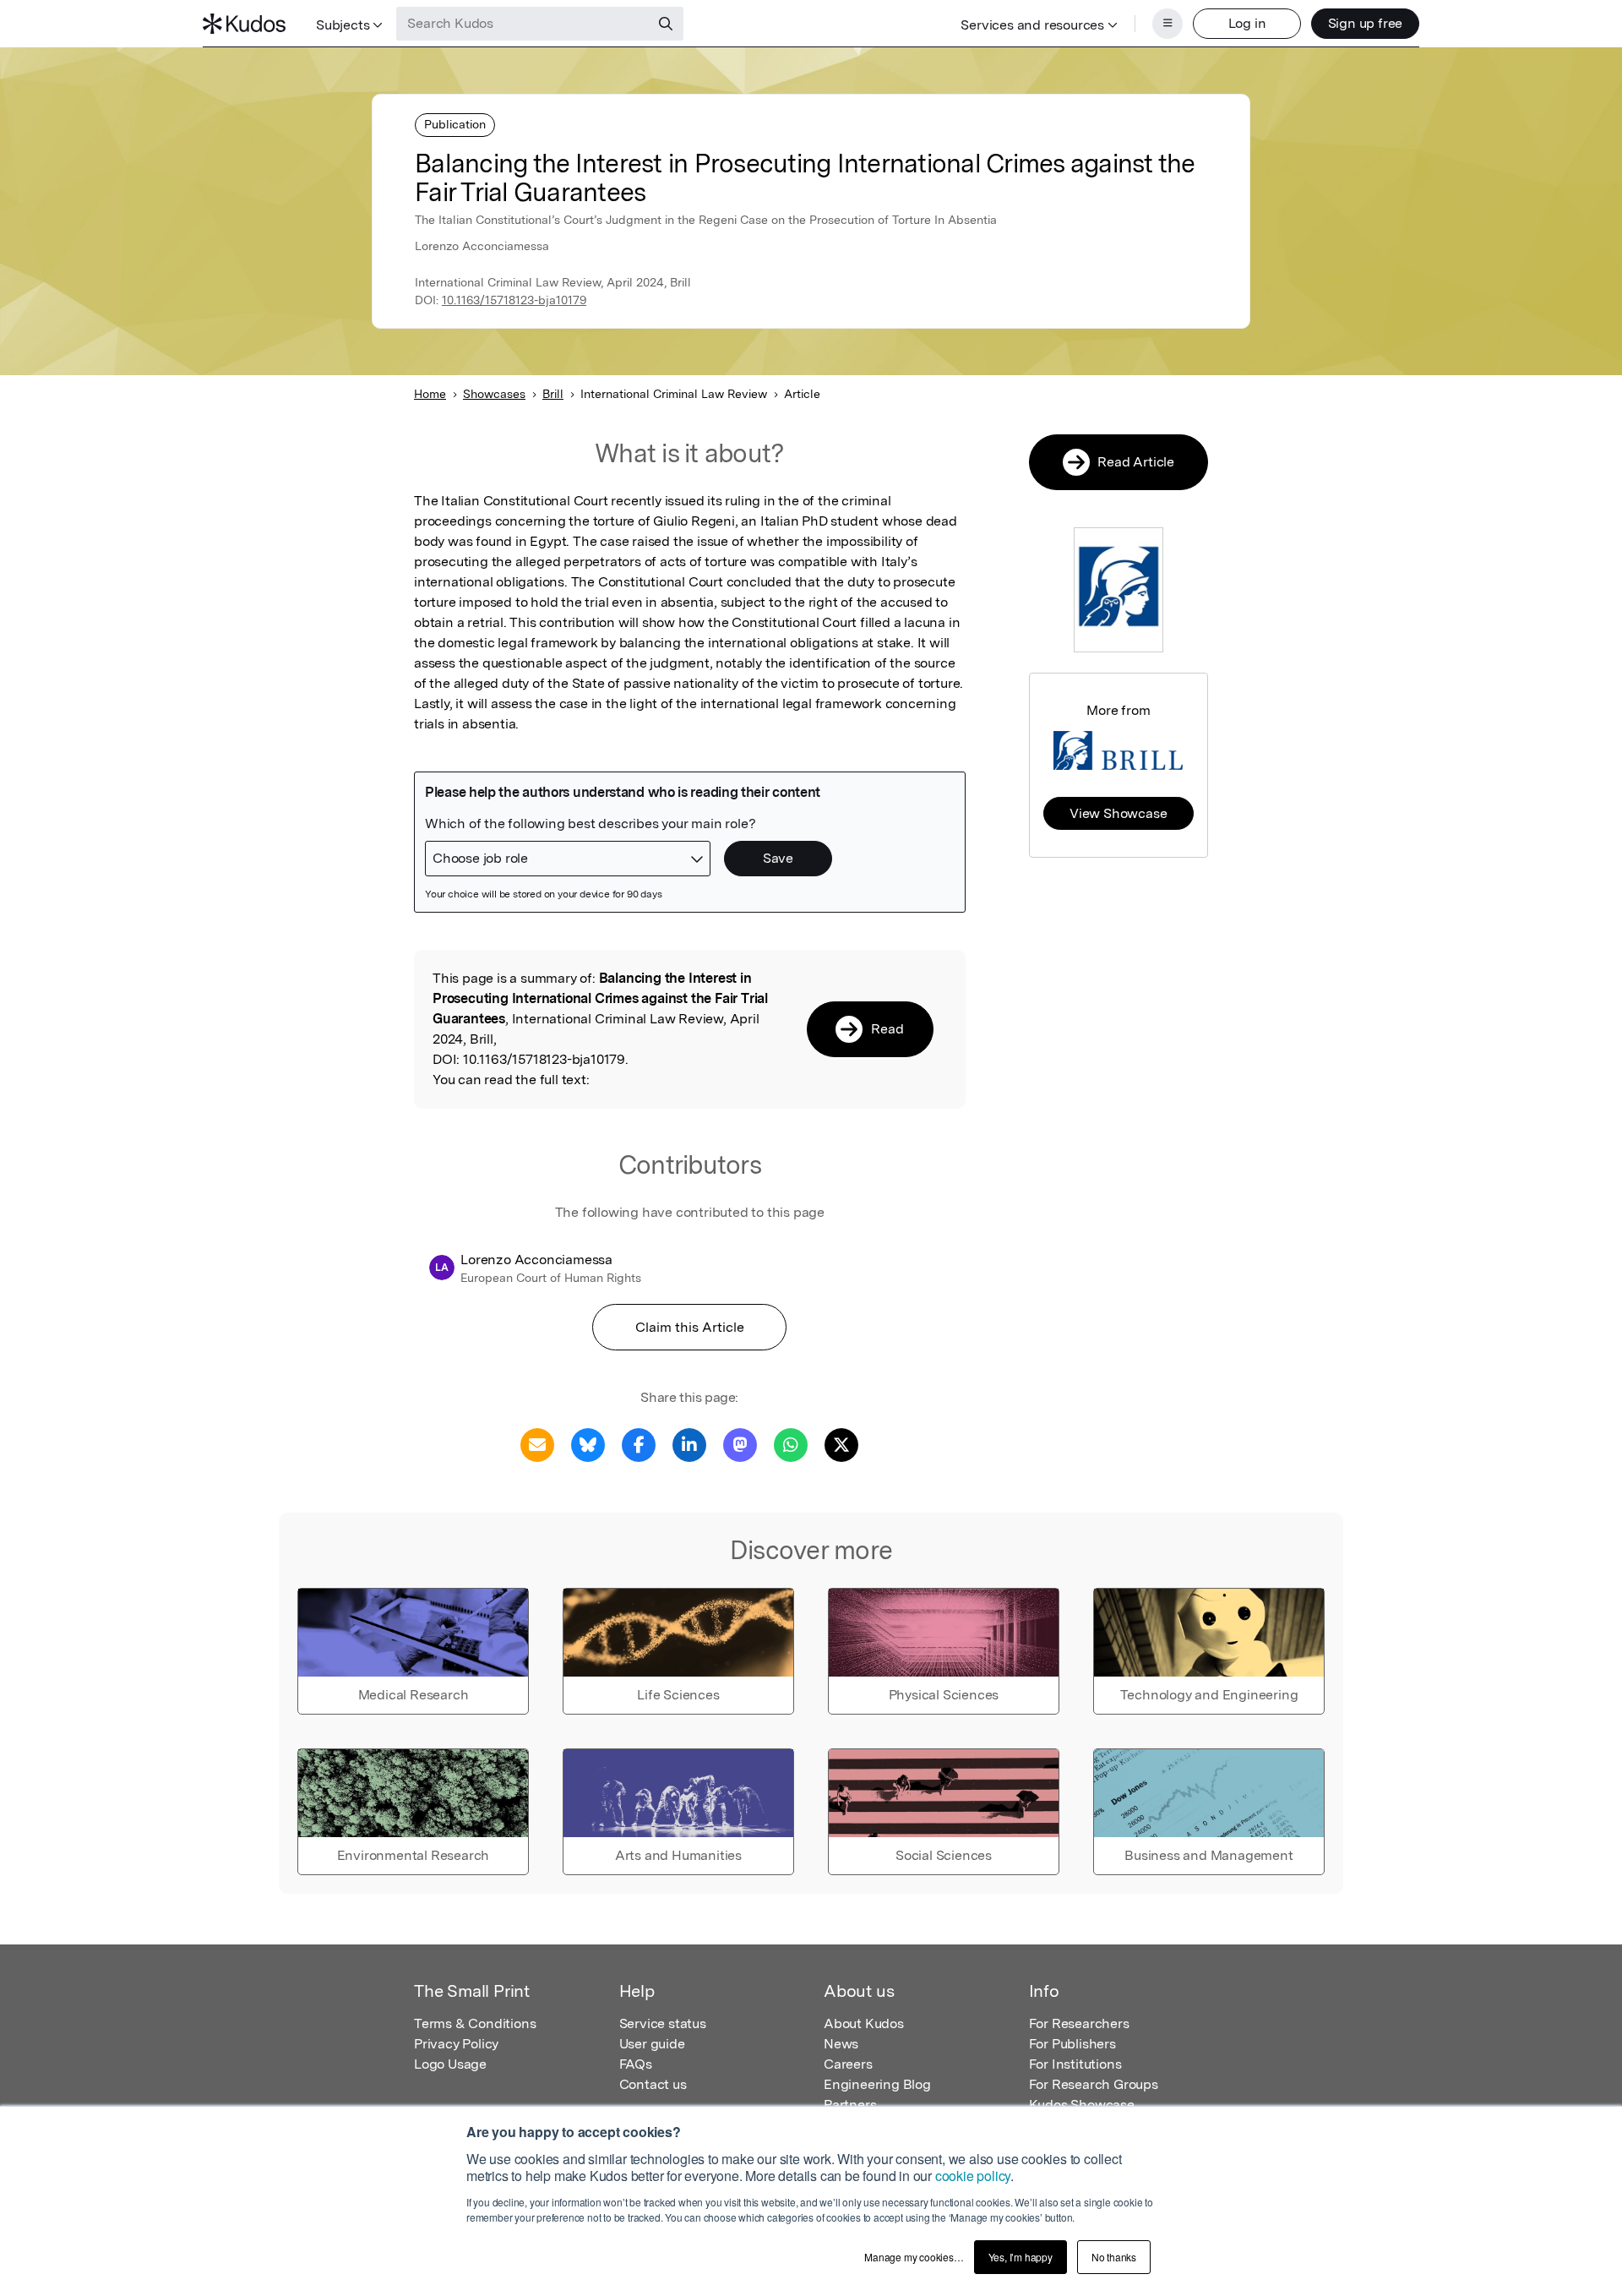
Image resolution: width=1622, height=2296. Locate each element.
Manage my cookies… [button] (914, 2257)
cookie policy (973, 2176)
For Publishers (1072, 2044)
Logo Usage (450, 2064)
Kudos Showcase (1082, 2105)
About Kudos (864, 2023)
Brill (553, 394)
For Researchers (1079, 2023)
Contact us (653, 2084)
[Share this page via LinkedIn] (689, 1444)
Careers (848, 2064)
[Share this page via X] (841, 1444)
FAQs (636, 2064)
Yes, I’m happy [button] (1021, 2257)
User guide (652, 2044)
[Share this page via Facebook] (639, 1444)
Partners (850, 2105)
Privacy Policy (456, 2044)
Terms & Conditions (475, 2023)
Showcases (494, 394)
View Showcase (1118, 813)
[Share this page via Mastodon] (740, 1444)
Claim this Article (690, 1327)
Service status (663, 2023)
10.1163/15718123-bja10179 (514, 300)
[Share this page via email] (537, 1444)
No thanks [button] (1114, 2257)
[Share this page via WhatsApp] (791, 1444)
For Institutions (1075, 2064)
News (841, 2044)
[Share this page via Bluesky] (588, 1444)
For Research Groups (1094, 2084)
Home (430, 394)
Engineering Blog (877, 2084)
